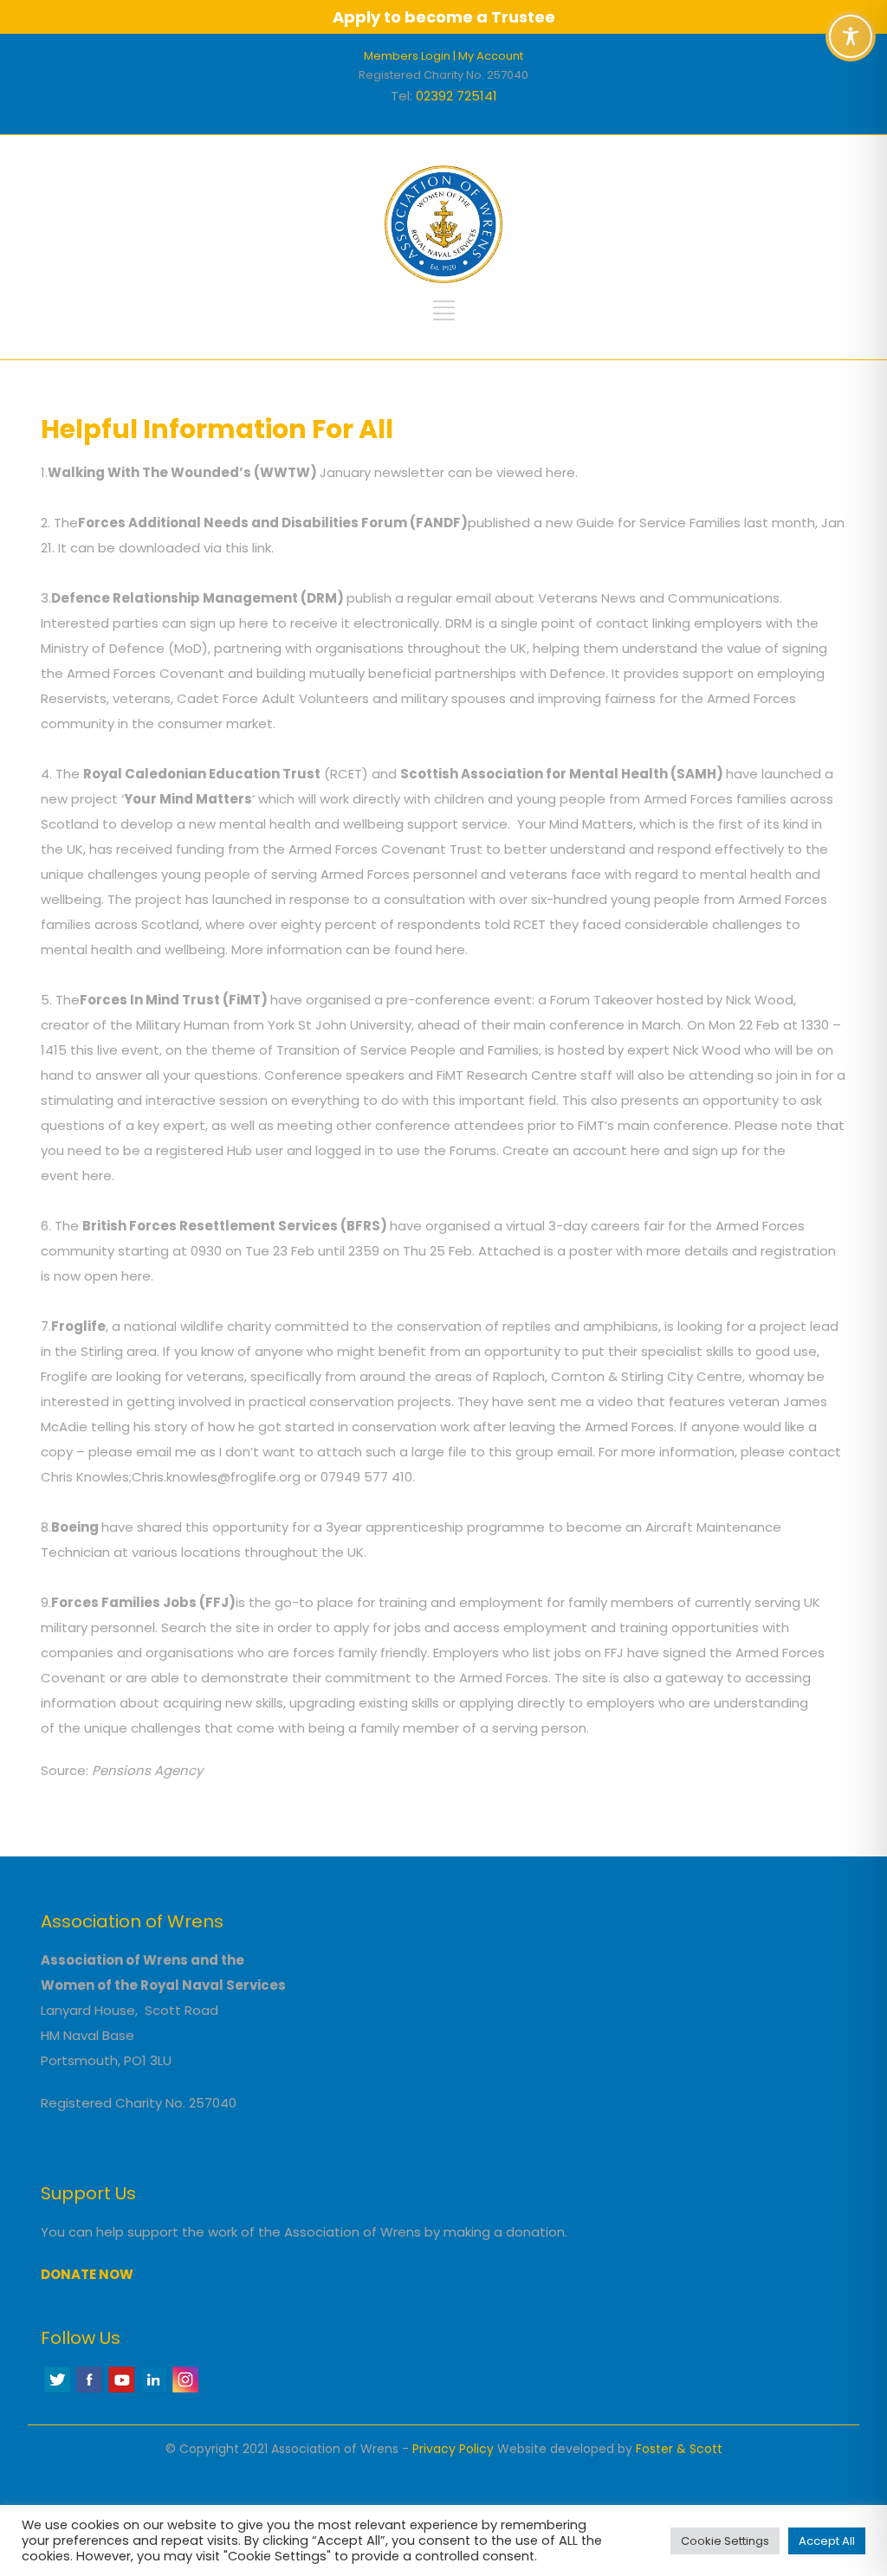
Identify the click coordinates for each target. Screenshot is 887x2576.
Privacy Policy (453, 2449)
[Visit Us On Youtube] (121, 2390)
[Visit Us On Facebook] (89, 2390)
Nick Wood (760, 1000)
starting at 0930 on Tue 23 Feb (216, 1251)
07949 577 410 (366, 1477)
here (560, 472)
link (262, 548)
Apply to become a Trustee (444, 17)
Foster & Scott (679, 2449)
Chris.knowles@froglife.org (216, 1477)
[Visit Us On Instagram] (185, 2390)
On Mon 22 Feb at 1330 (758, 1025)
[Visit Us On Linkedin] (153, 2390)
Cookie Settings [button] (725, 2541)
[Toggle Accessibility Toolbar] (851, 36)
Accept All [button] (827, 2541)
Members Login (407, 56)
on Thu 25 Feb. (429, 1251)
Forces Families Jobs (124, 1602)
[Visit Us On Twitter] (57, 2390)
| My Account (488, 56)
